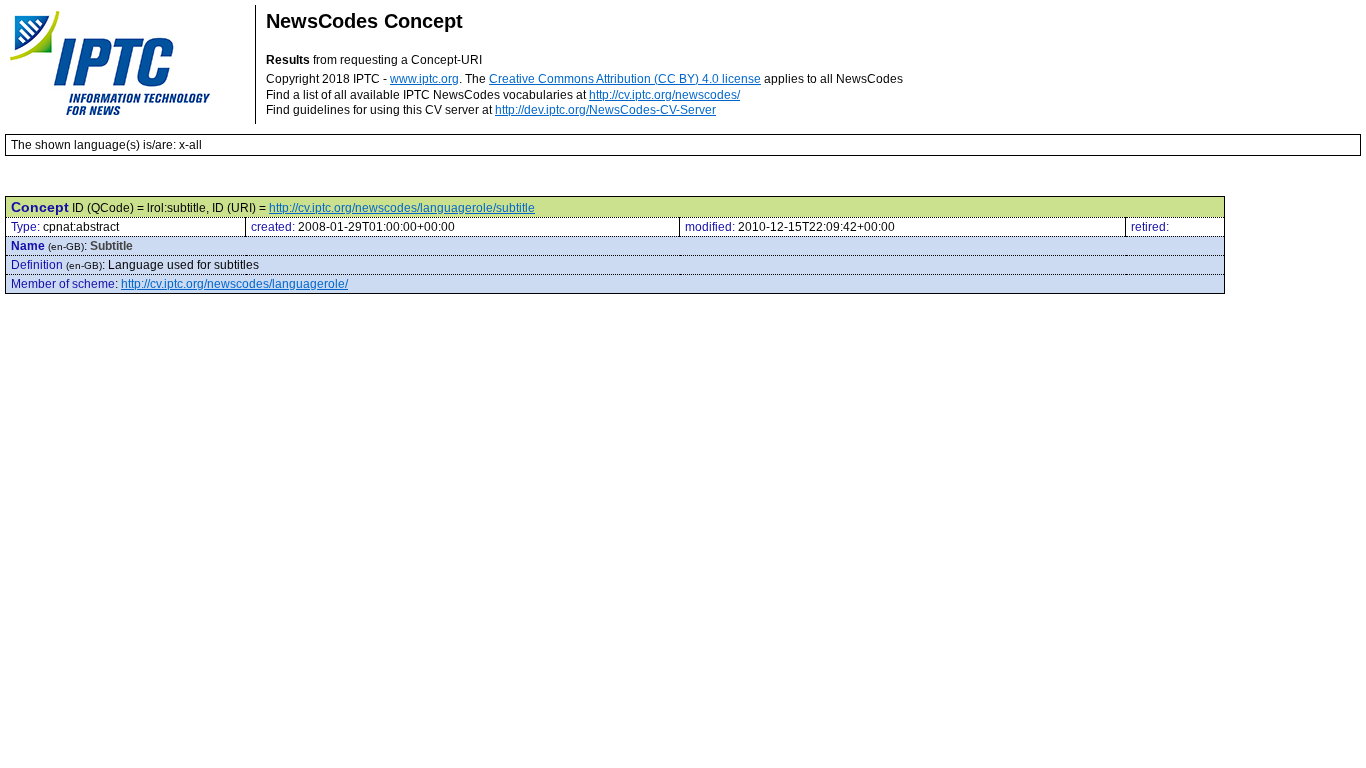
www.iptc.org (424, 79)
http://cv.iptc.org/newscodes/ (664, 95)
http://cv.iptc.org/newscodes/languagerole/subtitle (402, 208)
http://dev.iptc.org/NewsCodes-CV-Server (605, 110)
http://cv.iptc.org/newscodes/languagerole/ (234, 284)
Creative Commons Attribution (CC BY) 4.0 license (625, 79)
